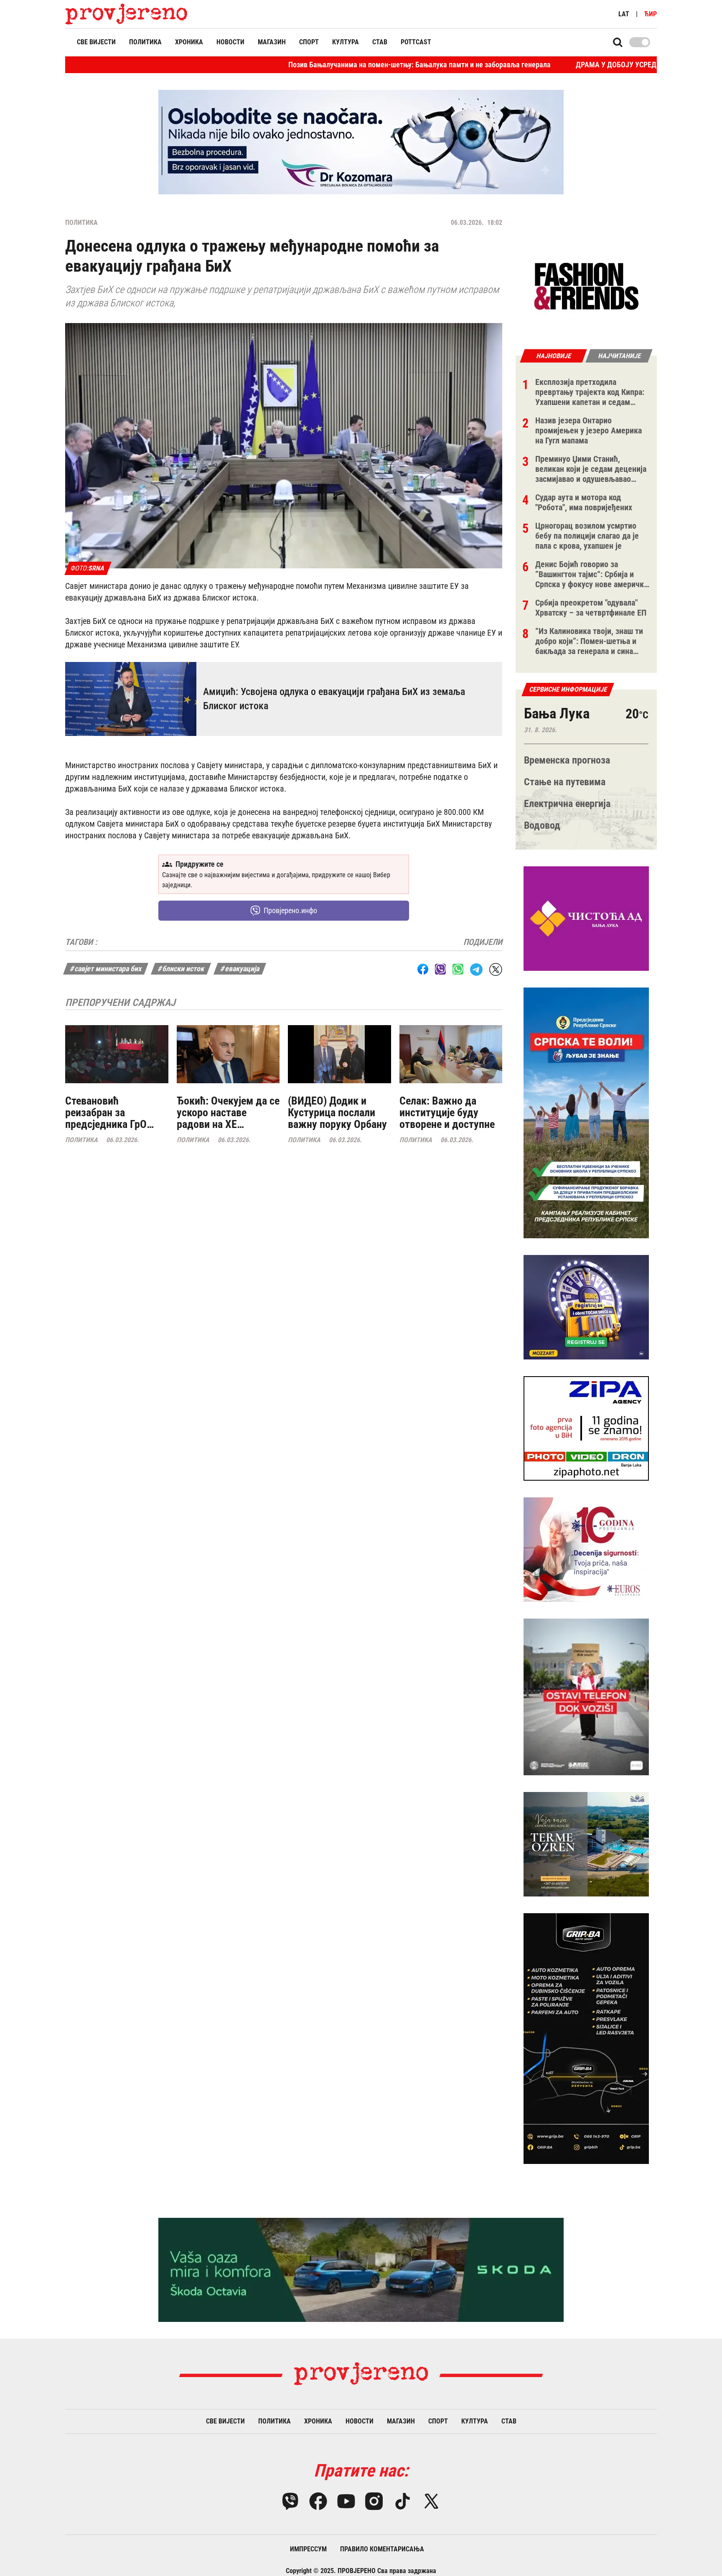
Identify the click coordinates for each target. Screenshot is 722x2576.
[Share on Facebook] (423, 969)
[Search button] (618, 42)
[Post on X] (496, 969)
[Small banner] (586, 287)
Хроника (189, 42)
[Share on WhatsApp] (458, 969)
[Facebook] (318, 2501)
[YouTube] (346, 2501)
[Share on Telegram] (476, 969)
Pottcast (416, 42)
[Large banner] (361, 142)
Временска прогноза (567, 760)
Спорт (309, 42)
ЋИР (651, 14)
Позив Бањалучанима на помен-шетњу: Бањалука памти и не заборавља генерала (307, 65)
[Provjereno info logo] (126, 14)
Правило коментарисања (382, 2549)
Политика (145, 42)
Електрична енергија (567, 804)
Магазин (272, 42)
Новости (230, 42)
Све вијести (96, 42)
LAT (624, 14)
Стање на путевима (565, 782)
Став (380, 42)
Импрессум (308, 2549)
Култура (346, 42)
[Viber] (290, 2501)
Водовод (542, 825)
